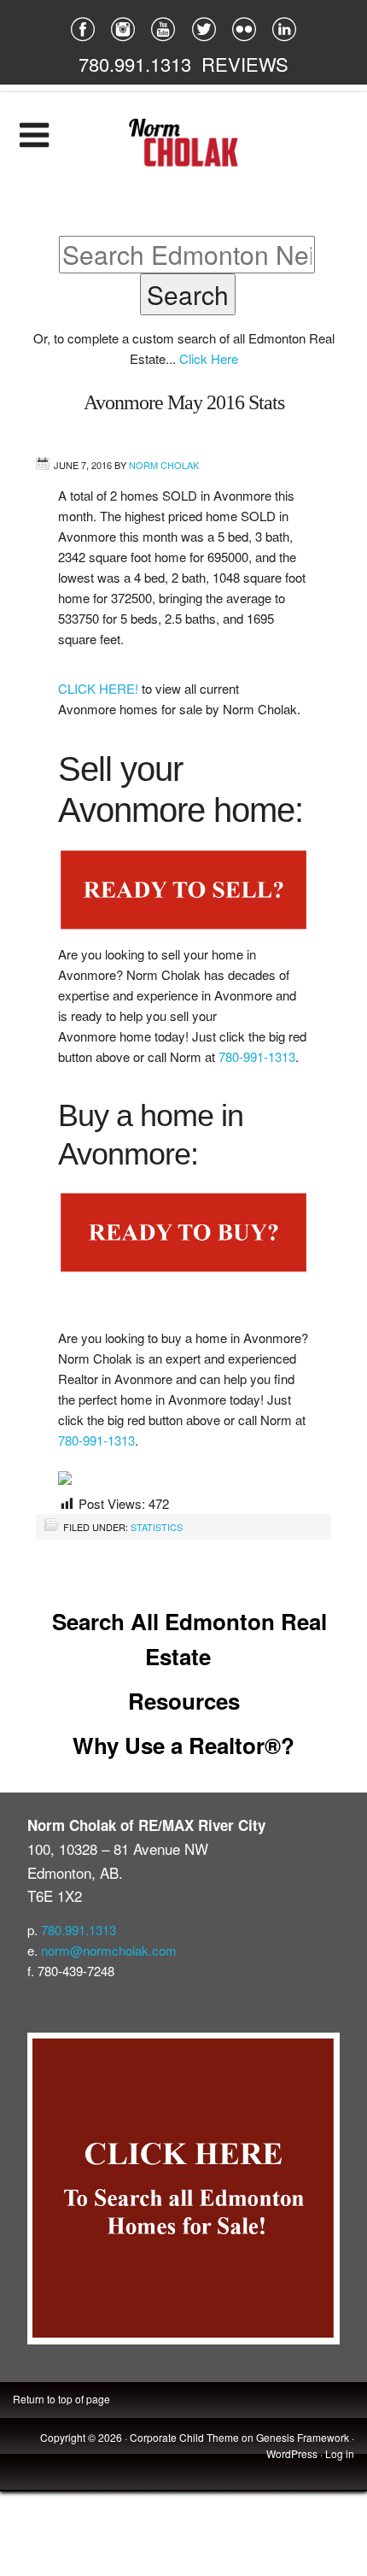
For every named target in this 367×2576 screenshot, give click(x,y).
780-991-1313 (257, 1056)
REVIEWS (245, 64)
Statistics (157, 1527)
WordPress (292, 2453)
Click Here (209, 358)
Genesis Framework (303, 2437)
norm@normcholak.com (109, 1950)
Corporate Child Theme (184, 2437)
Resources (184, 1701)
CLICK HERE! (100, 688)
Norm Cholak (164, 465)
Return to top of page (61, 2399)
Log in (340, 2453)
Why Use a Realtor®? (183, 1745)
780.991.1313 (135, 64)
